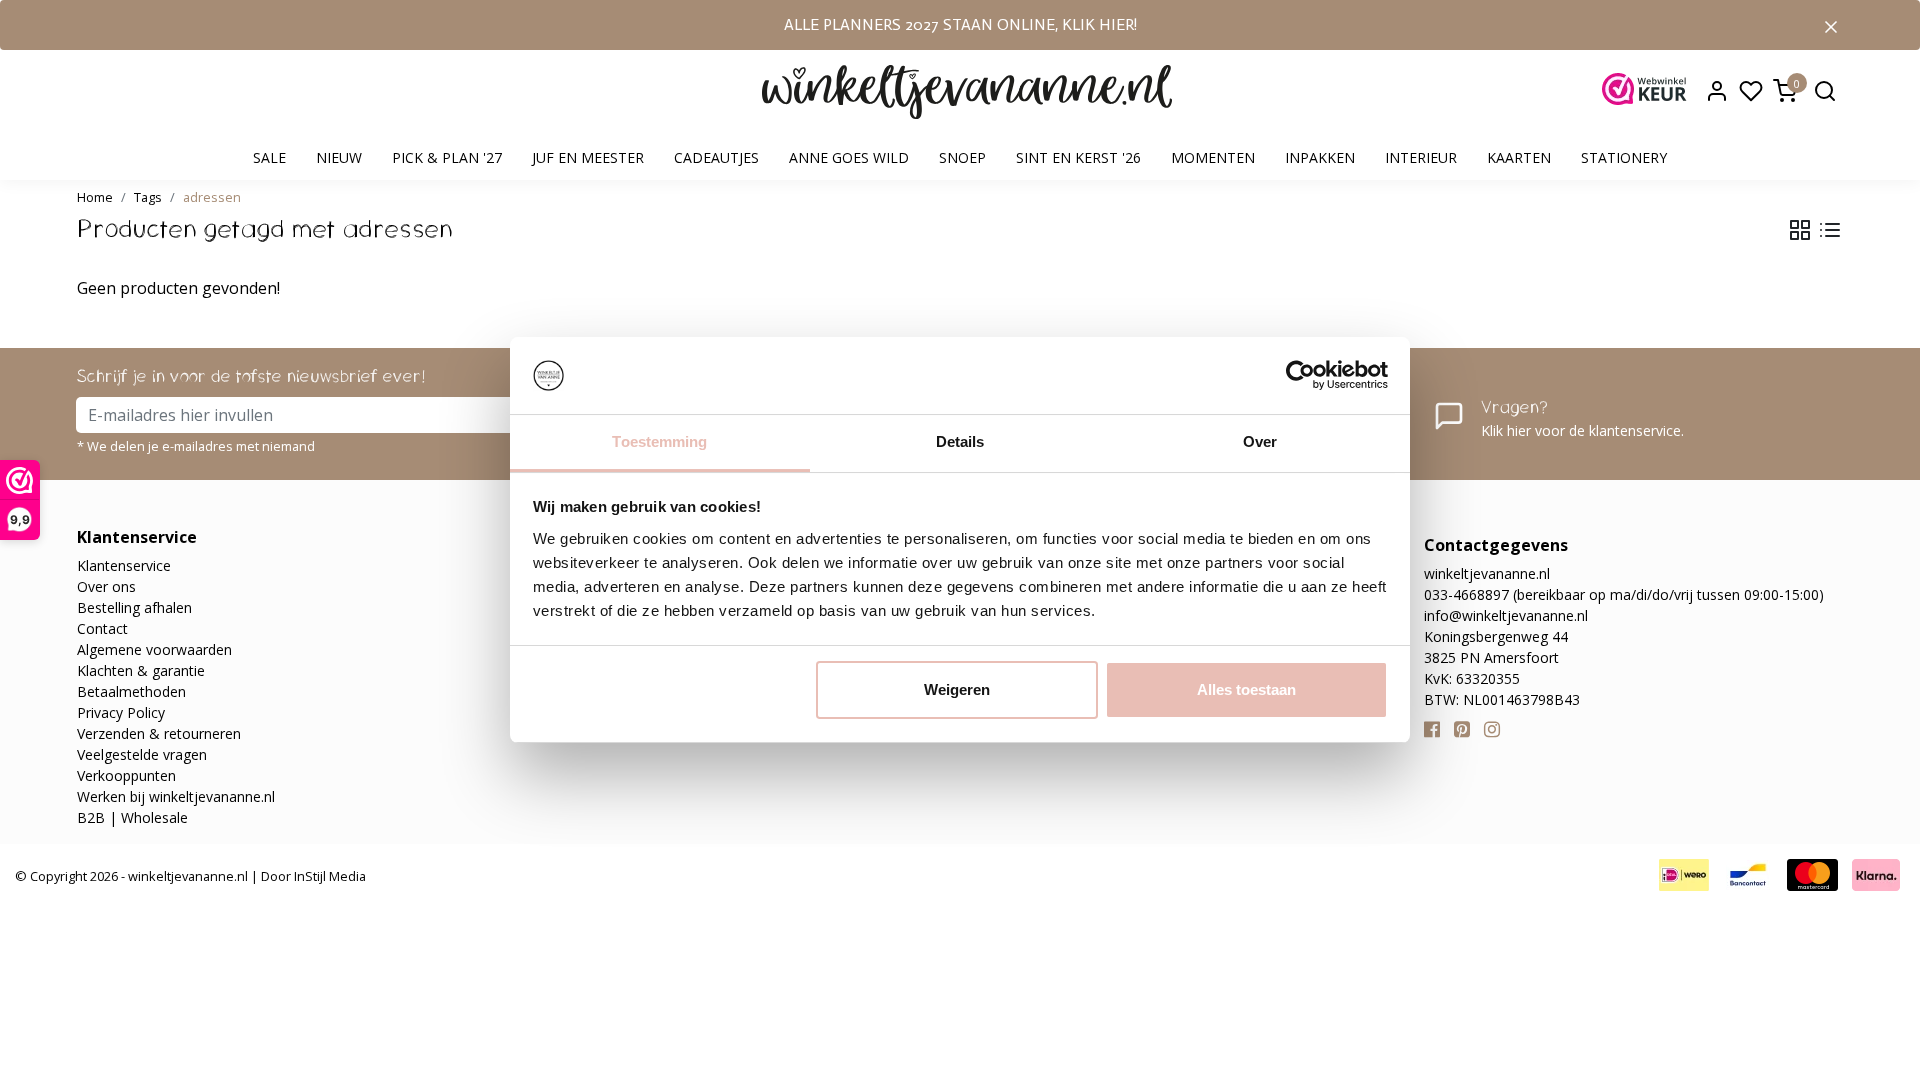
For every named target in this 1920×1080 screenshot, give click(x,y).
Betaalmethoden (131, 691)
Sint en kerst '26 (1078, 157)
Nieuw (339, 157)
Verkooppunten (126, 775)
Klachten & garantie (141, 670)
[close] (1831, 25)
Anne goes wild (849, 157)
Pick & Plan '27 (447, 157)
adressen (212, 197)
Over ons (106, 586)
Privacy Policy (121, 712)
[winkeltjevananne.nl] (967, 92)
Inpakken (1320, 157)
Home (95, 197)
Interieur (1421, 157)
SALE (269, 157)
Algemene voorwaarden (154, 649)
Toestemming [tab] (659, 441)
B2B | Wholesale (132, 817)
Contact (102, 628)
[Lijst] (1830, 230)
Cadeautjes (716, 157)
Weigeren (957, 689)
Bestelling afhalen (134, 607)
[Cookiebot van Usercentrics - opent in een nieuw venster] (1300, 376)
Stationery (1624, 157)
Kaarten (1519, 157)
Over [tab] (1260, 441)
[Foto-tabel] (1800, 230)
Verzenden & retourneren (159, 733)
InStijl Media (328, 876)
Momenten (1213, 157)
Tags (148, 197)
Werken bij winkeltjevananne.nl (176, 796)
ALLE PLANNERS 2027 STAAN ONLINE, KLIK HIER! (960, 24)
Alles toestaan (1246, 689)
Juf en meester (588, 157)
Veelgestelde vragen (142, 754)
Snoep (962, 157)
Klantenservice (124, 565)
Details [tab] (960, 441)
